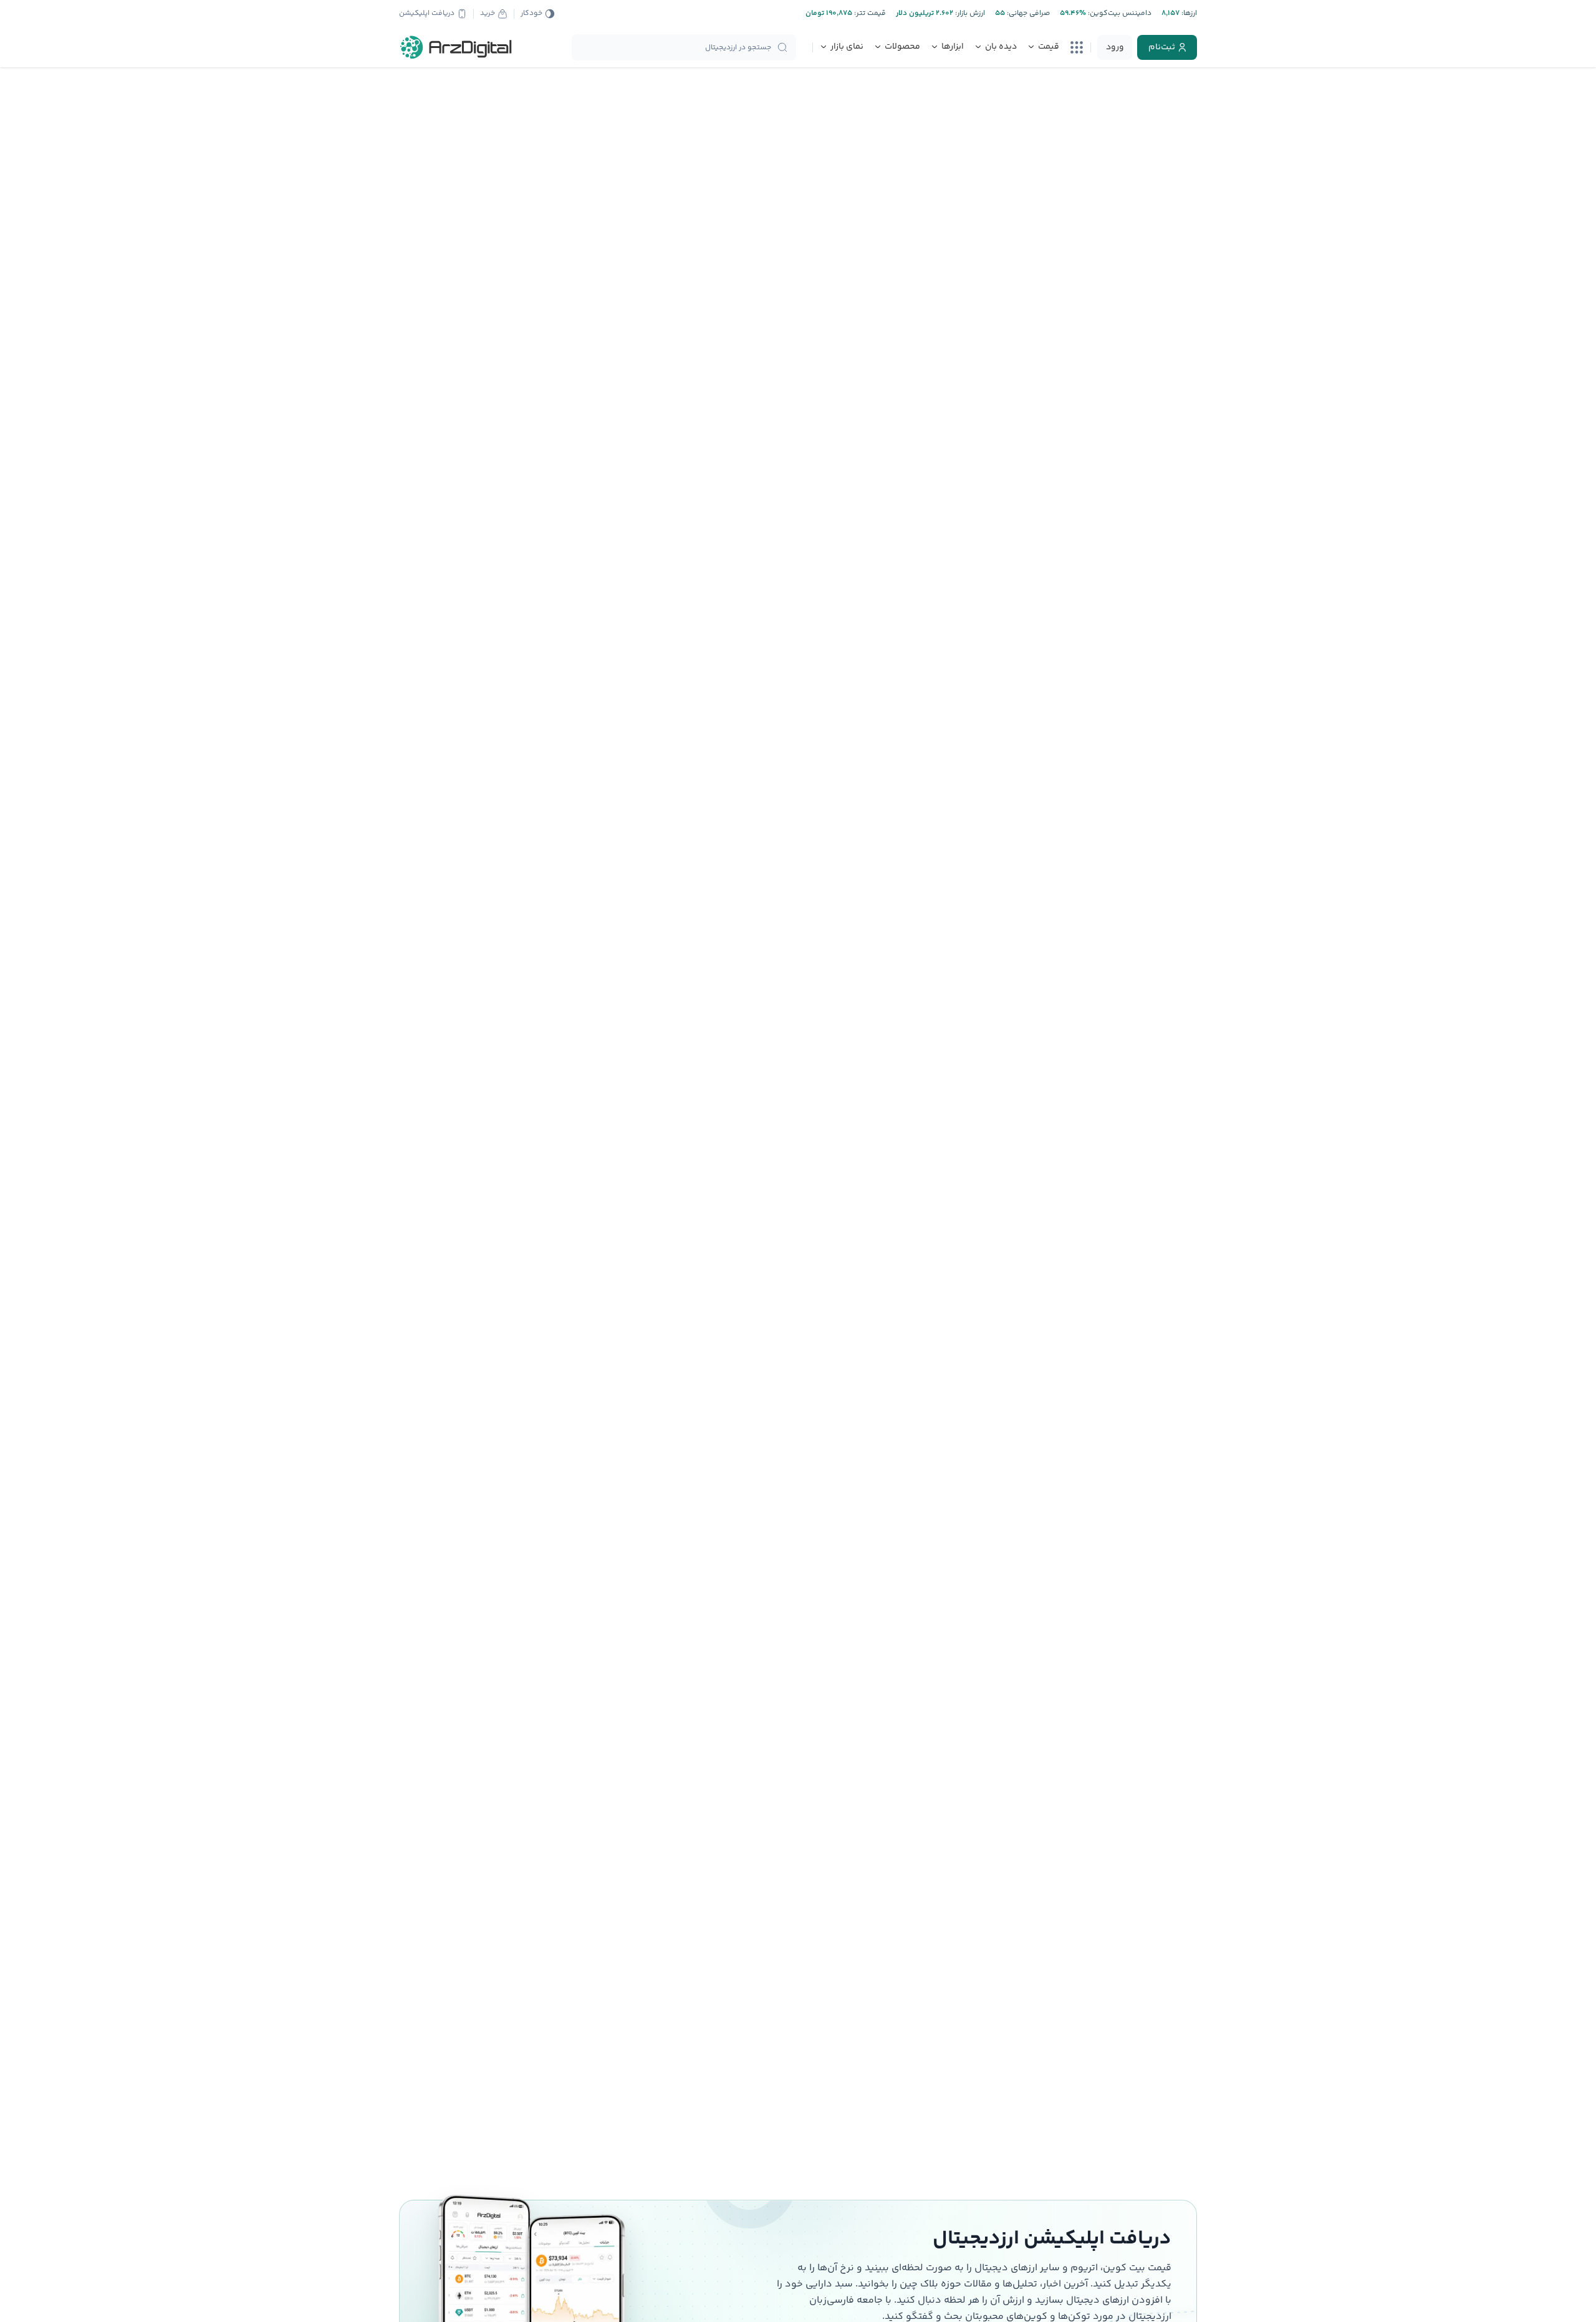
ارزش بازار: (969, 13)
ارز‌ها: (1188, 13)
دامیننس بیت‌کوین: (1119, 13)
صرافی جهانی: (1027, 13)
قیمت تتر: (869, 13)
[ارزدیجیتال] (456, 47)
